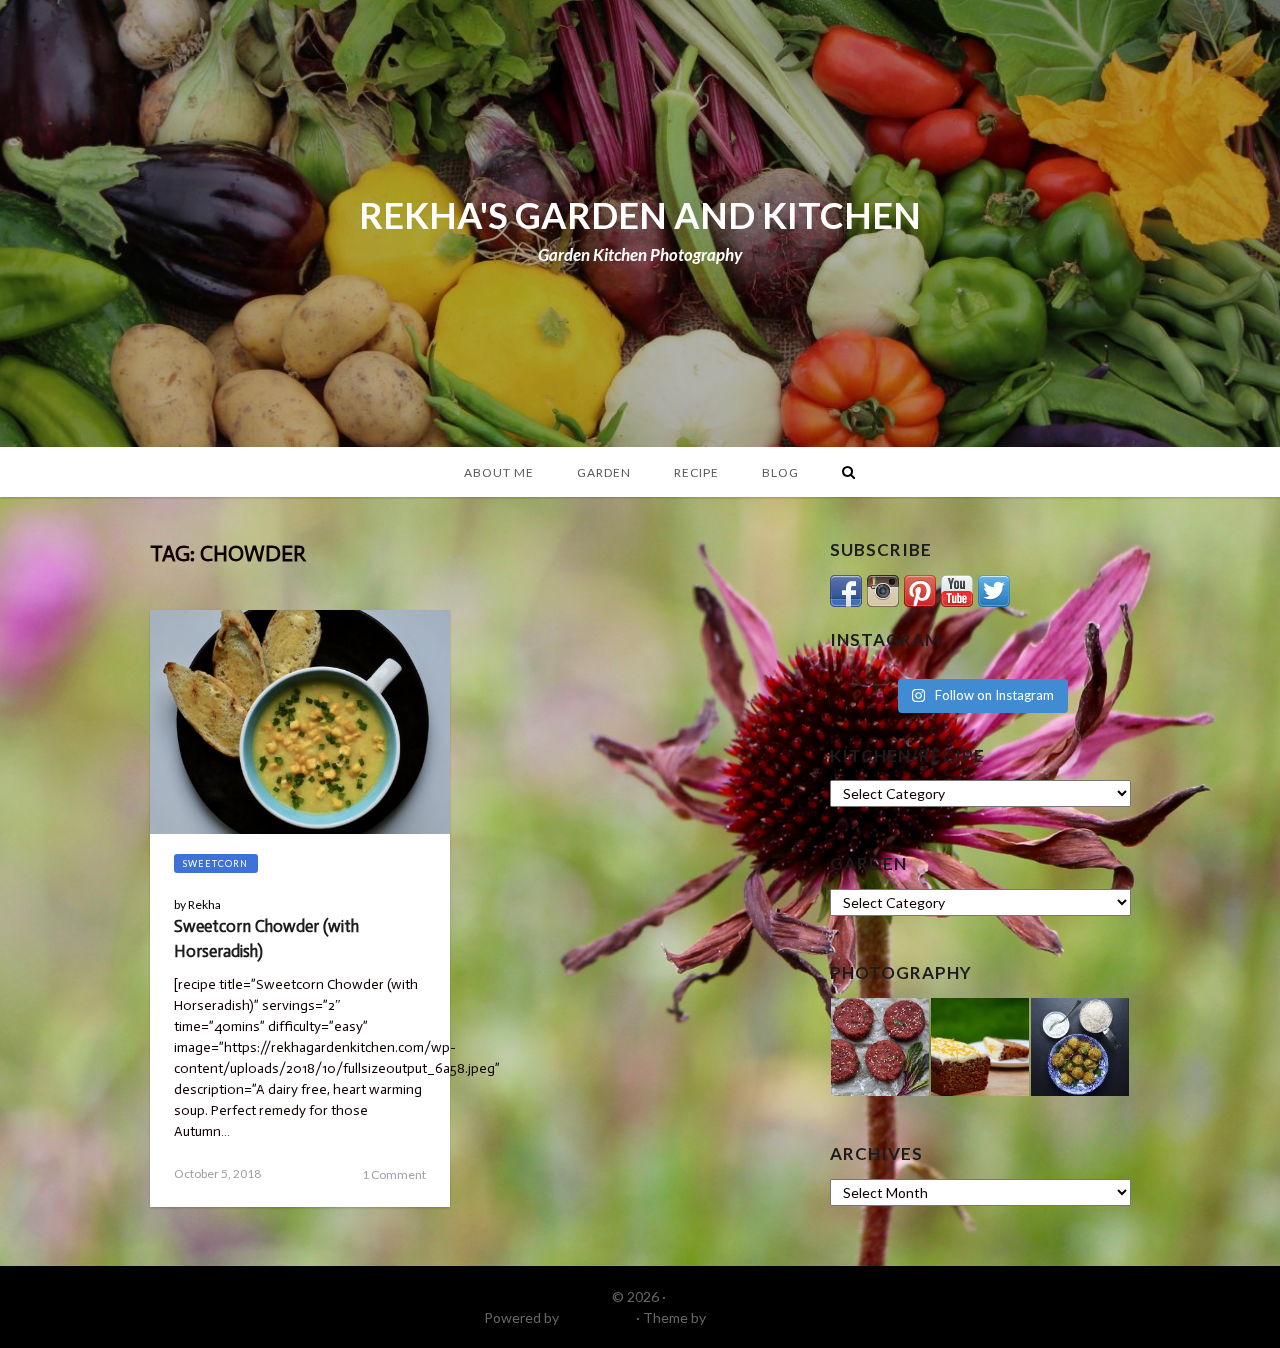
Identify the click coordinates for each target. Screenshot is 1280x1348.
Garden (604, 472)
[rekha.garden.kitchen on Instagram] (883, 588)
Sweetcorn (215, 863)
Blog (780, 472)
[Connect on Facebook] (846, 588)
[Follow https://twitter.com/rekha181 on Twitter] (994, 588)
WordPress (597, 1317)
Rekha (204, 904)
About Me (499, 472)
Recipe (696, 472)
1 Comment (394, 1174)
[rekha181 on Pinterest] (920, 588)
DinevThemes (753, 1317)
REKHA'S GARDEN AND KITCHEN (640, 215)
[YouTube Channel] (957, 588)
